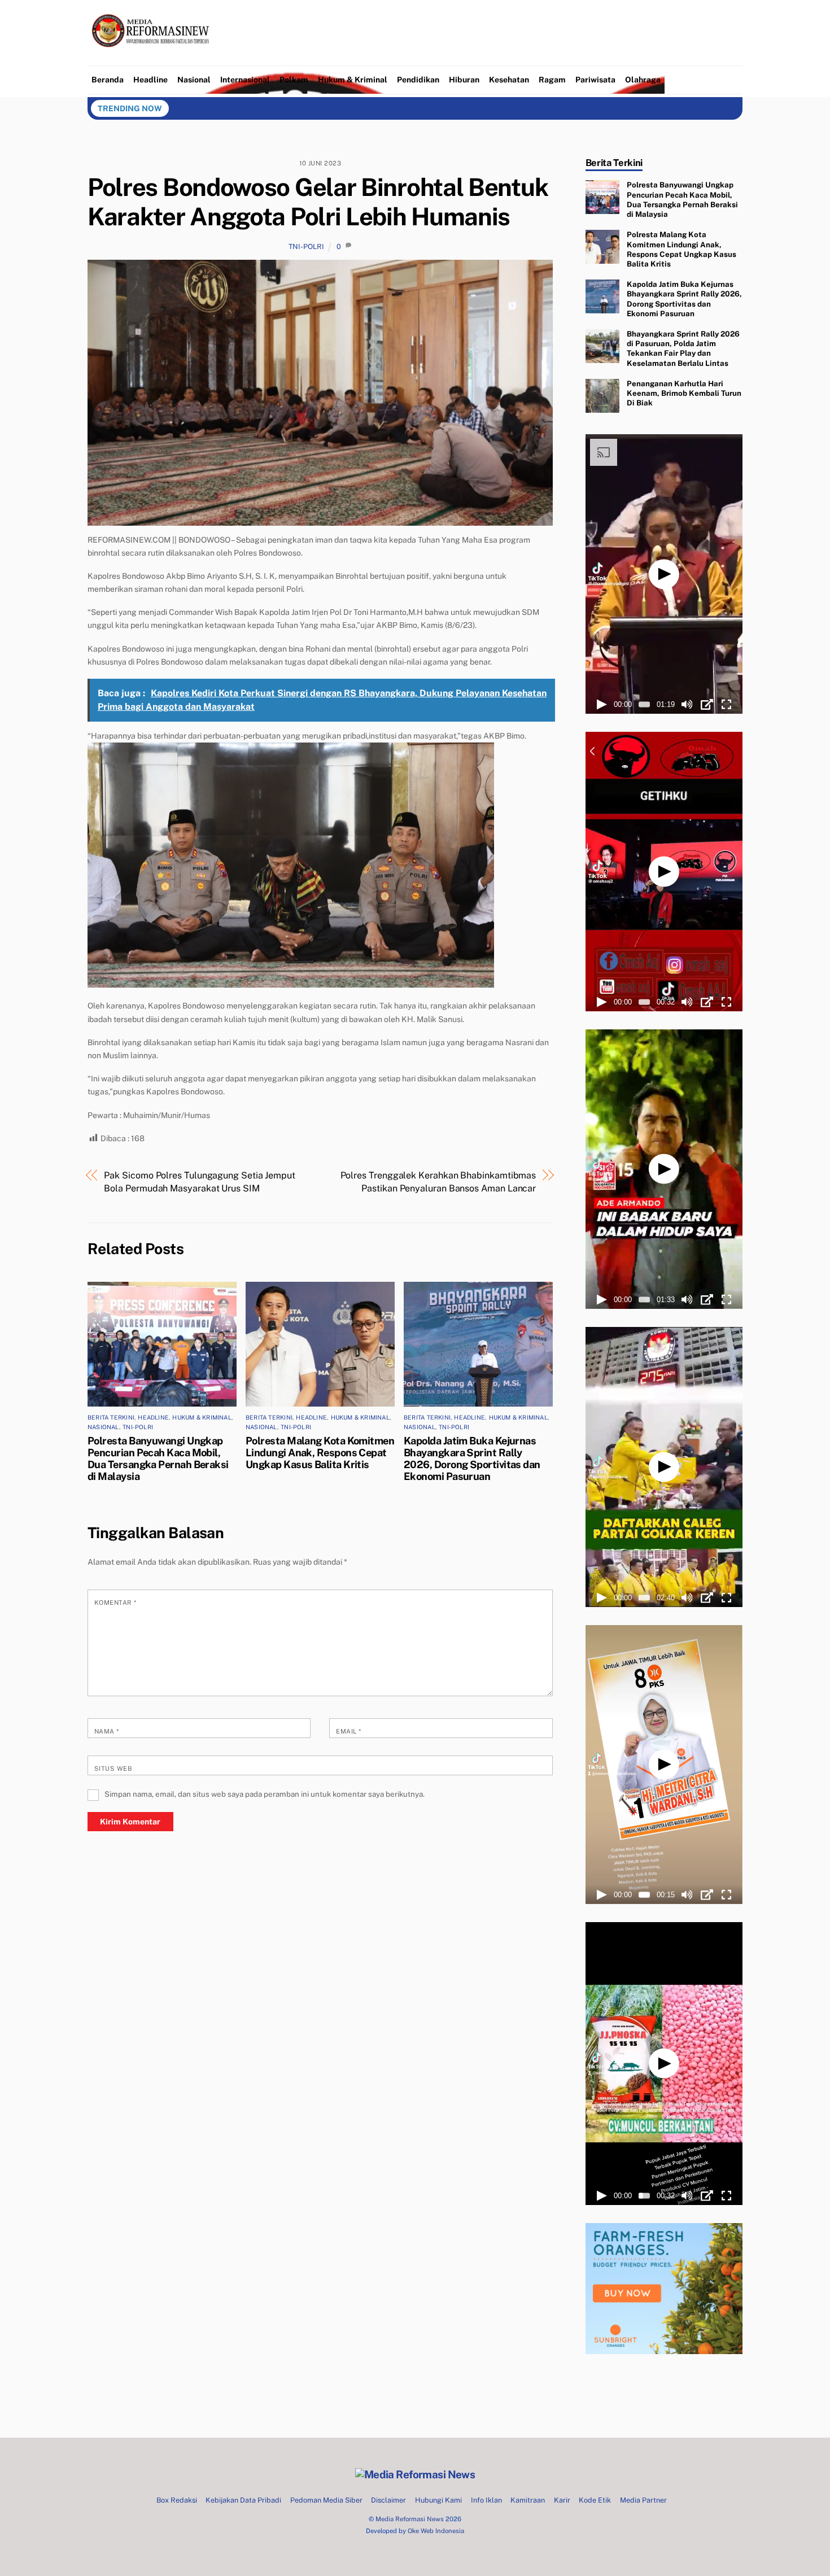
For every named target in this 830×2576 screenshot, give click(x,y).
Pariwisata (595, 80)
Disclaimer (388, 2500)
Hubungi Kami (438, 2500)
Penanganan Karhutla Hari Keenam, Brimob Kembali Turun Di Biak (684, 393)
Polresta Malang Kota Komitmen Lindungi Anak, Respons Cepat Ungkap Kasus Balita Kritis (320, 1453)
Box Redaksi (177, 2500)
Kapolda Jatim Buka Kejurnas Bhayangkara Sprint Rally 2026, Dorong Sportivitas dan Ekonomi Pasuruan (472, 1459)
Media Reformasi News (410, 2519)
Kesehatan (509, 80)
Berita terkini (111, 1417)
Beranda (108, 80)
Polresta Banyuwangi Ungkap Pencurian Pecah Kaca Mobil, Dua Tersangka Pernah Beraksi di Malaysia (158, 1459)
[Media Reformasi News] (153, 57)
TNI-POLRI (306, 246)
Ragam (552, 80)
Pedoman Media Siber (326, 2500)
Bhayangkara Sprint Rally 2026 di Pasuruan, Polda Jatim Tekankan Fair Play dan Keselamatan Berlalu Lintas (683, 348)
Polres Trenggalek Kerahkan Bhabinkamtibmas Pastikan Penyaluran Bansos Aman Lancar (438, 1182)
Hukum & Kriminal (353, 80)
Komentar (115, 1603)
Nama (107, 1731)
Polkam (294, 80)
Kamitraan (528, 2500)
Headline (150, 80)
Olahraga (643, 80)
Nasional (194, 80)
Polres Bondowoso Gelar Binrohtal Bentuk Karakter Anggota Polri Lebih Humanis (318, 202)
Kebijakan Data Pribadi (243, 2500)
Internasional (245, 80)
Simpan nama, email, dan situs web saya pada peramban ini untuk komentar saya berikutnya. (265, 1794)
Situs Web (113, 1769)
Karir (562, 2500)
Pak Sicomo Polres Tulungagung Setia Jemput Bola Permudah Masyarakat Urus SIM (200, 1182)
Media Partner (643, 2500)
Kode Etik (595, 2500)
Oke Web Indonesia (436, 2531)
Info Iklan (486, 2500)
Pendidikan (418, 80)
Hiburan (464, 80)
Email (348, 1731)
